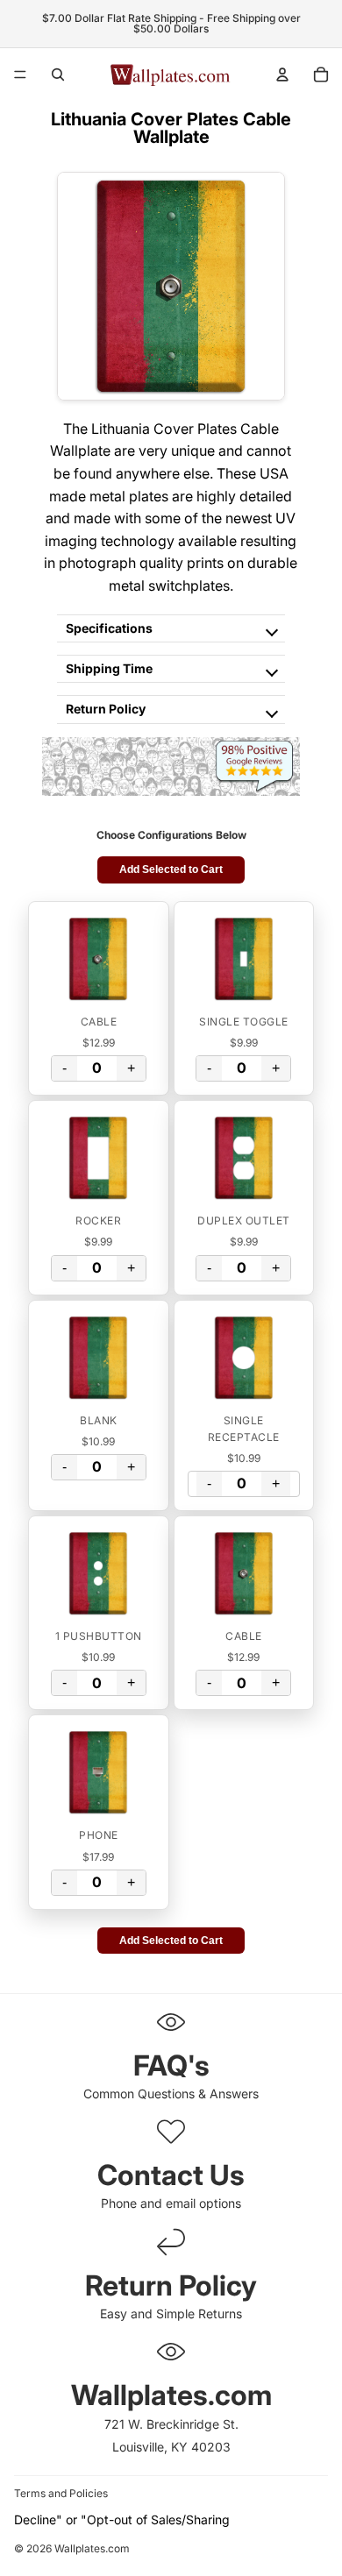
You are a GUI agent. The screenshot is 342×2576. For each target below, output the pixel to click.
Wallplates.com (92, 2549)
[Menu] (20, 75)
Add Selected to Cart (171, 869)
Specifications (109, 628)
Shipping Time (109, 668)
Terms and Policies (61, 2493)
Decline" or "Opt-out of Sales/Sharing (122, 2519)
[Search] (58, 75)
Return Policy (106, 709)
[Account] (282, 75)
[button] (99, 959)
